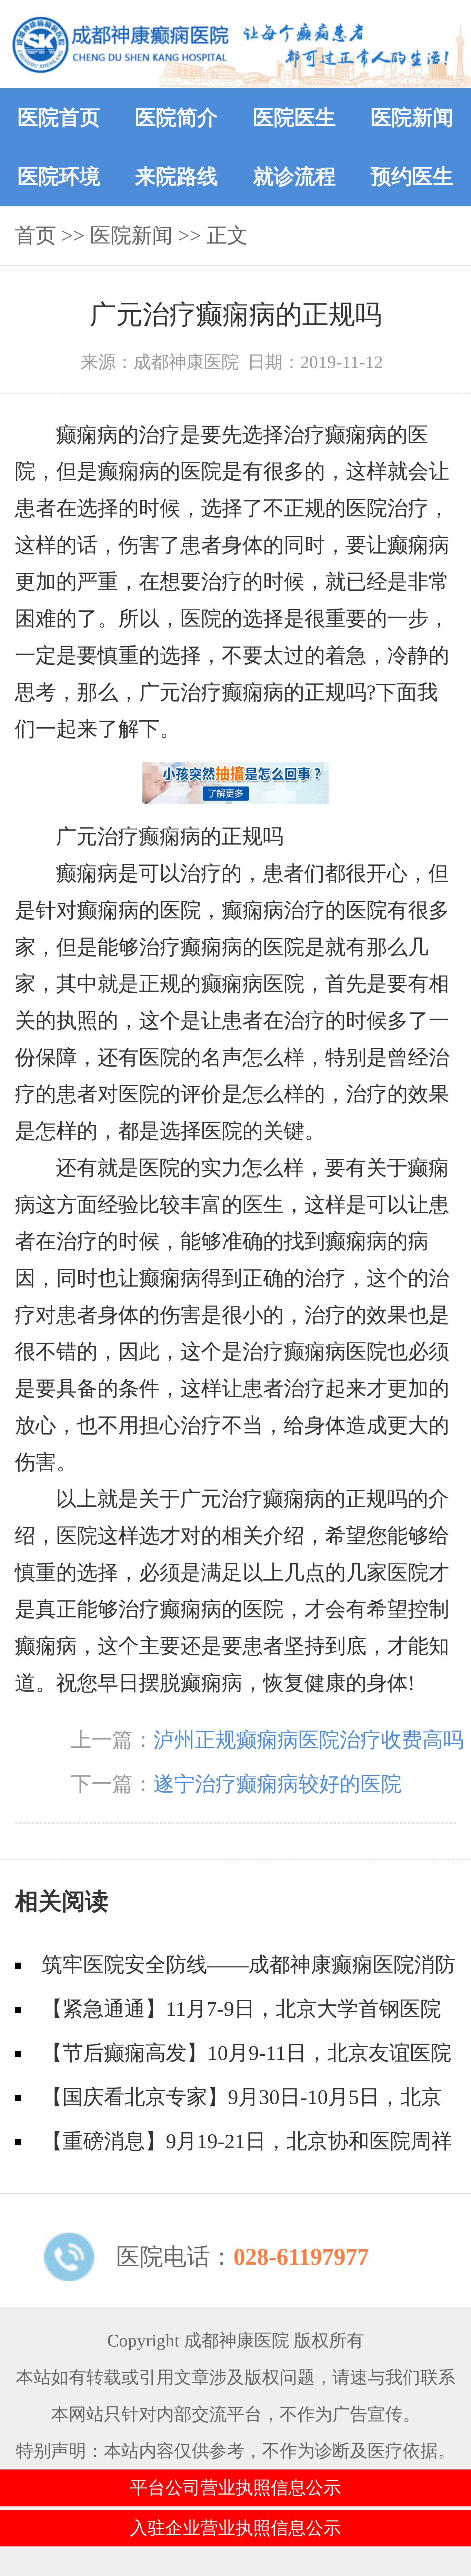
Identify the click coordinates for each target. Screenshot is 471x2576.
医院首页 (59, 118)
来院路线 (177, 177)
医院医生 (294, 118)
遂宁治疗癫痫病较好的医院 (278, 1784)
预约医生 (412, 177)
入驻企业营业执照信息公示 (235, 2528)
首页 (36, 235)
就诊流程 (294, 177)
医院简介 (177, 118)
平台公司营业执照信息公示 (235, 2488)
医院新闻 (412, 118)
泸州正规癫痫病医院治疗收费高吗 (309, 1740)
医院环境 (59, 177)
